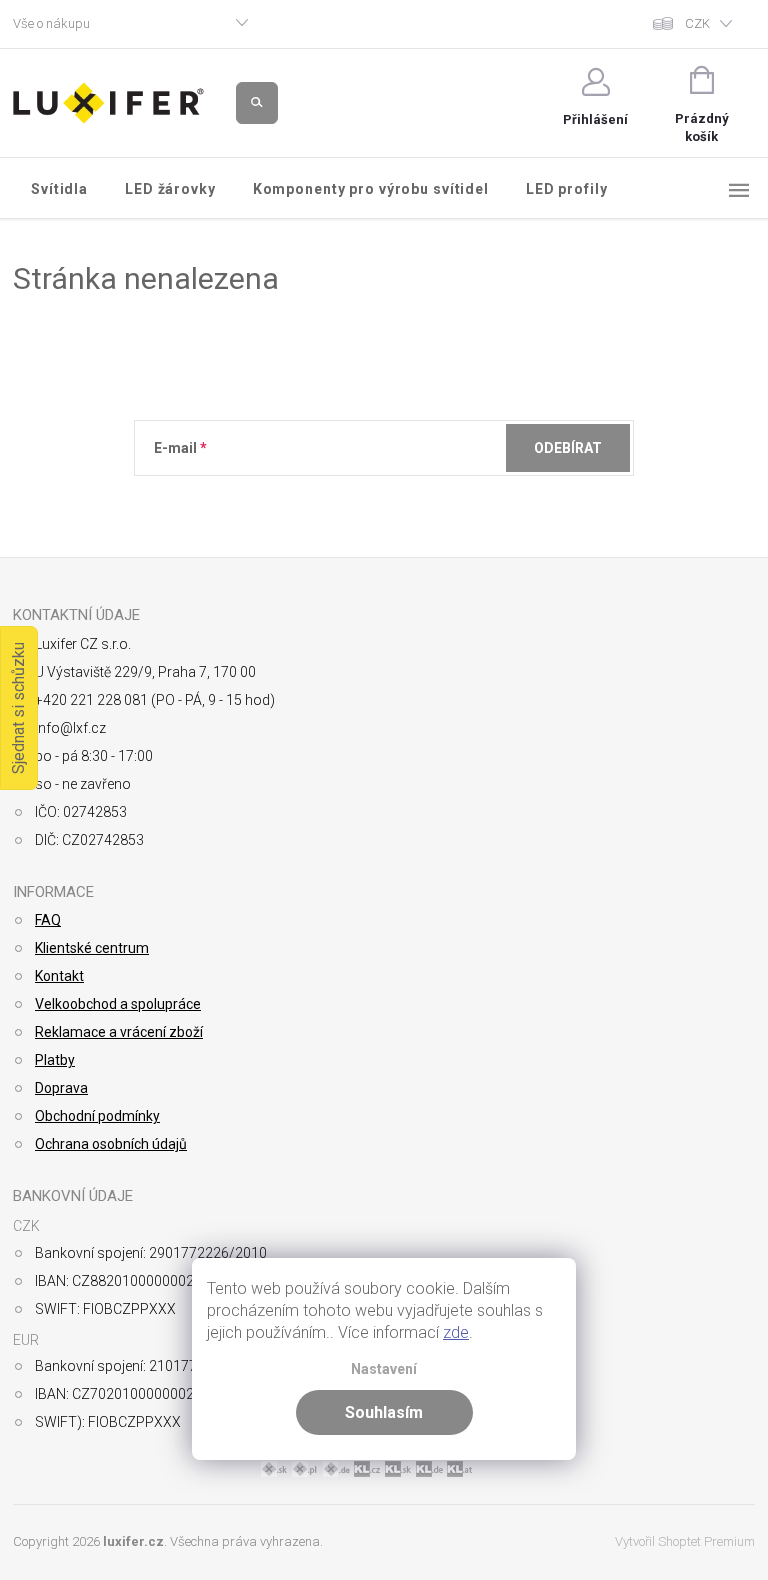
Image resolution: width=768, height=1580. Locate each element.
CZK (697, 23)
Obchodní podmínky (97, 1116)
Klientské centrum (92, 948)
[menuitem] (60, 189)
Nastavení (384, 1369)
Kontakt (59, 976)
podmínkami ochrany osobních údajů (444, 497)
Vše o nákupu (51, 23)
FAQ (48, 920)
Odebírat (568, 448)
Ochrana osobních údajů (111, 1144)
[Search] (257, 103)
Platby (55, 1060)
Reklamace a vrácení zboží (119, 1032)
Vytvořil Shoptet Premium (685, 1541)
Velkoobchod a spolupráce (118, 1004)
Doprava (61, 1088)
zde (456, 1332)
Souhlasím (384, 1412)
